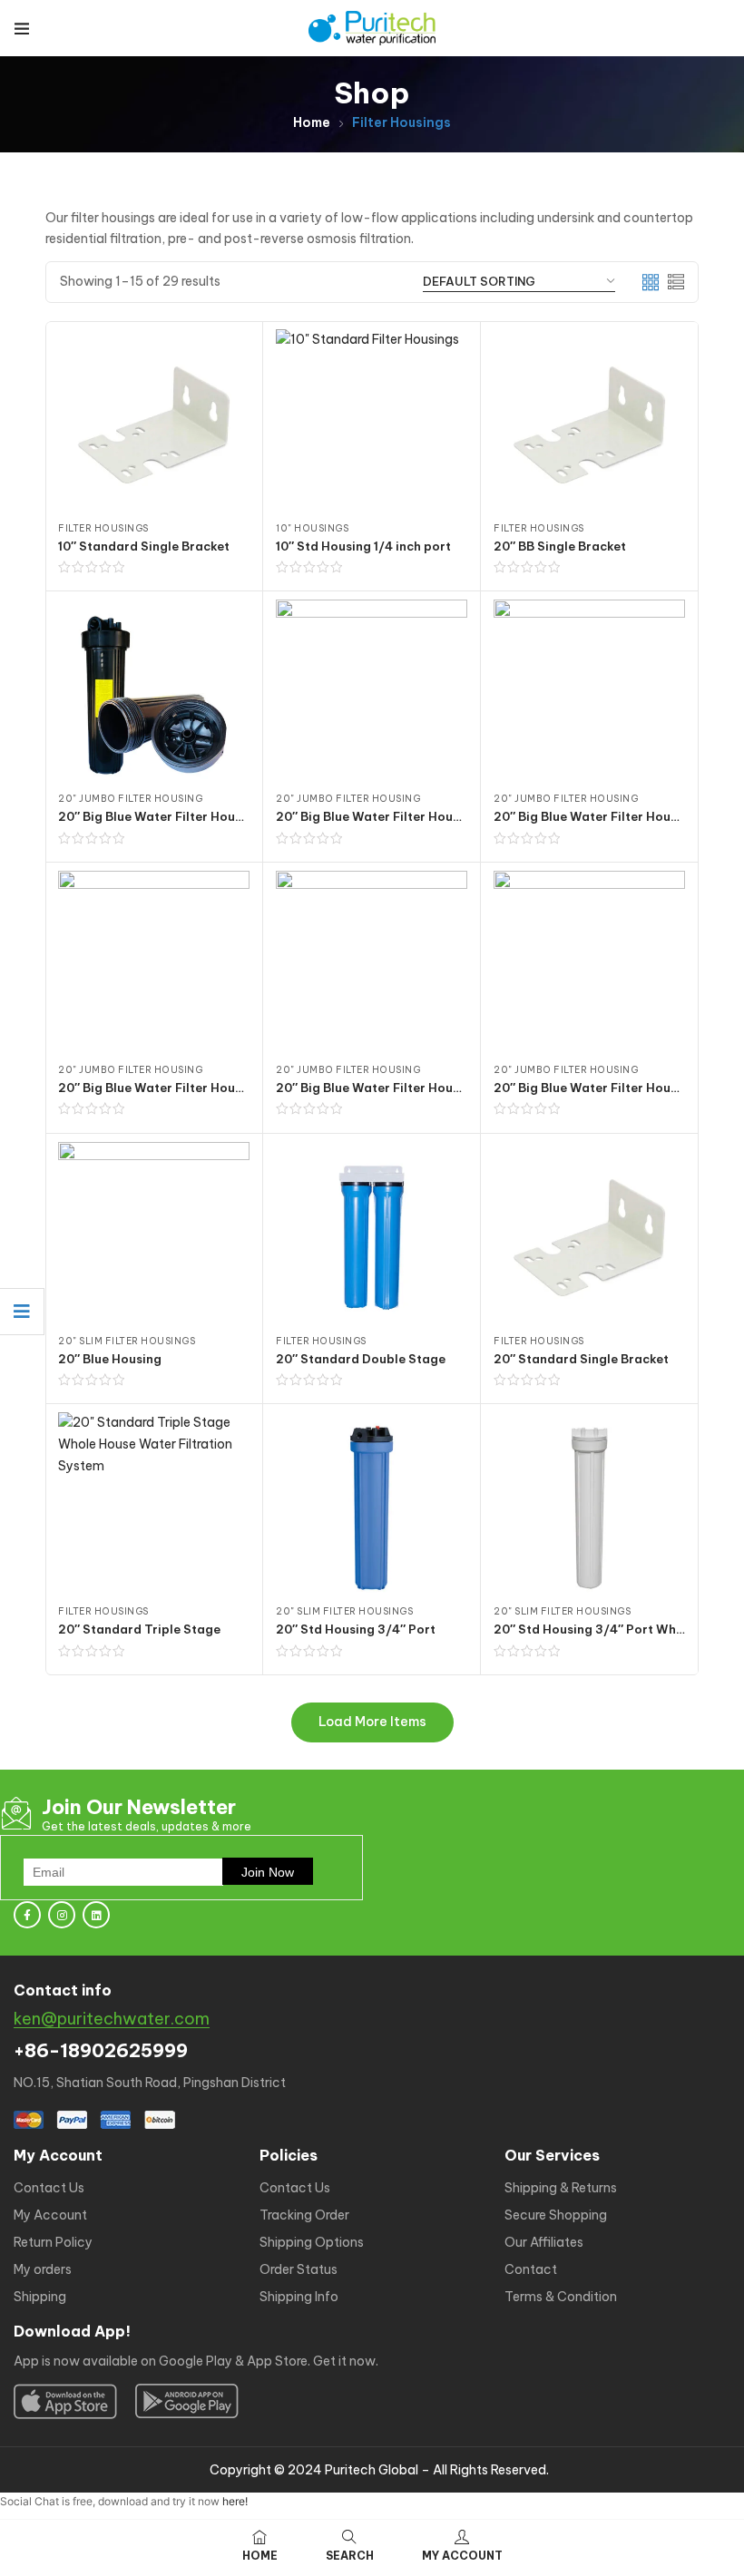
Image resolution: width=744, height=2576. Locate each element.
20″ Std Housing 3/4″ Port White (593, 1629)
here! (235, 2501)
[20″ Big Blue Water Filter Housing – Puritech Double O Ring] (589, 695)
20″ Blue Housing (110, 1359)
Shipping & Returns (561, 2188)
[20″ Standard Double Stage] (372, 1238)
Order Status (299, 2269)
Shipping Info (299, 2297)
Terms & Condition (561, 2297)
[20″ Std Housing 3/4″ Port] (372, 1508)
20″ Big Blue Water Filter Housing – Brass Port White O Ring (457, 816)
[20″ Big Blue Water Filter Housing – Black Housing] (154, 695)
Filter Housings (103, 528)
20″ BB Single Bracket (560, 546)
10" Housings (312, 528)
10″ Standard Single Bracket (144, 546)
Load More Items (372, 1722)
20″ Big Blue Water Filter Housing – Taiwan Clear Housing (451, 1088)
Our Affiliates (544, 2242)
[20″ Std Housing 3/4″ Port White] (589, 1508)
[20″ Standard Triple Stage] (154, 1508)
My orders (43, 2269)
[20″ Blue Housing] (154, 1238)
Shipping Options (312, 2242)
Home (312, 122)
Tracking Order (304, 2215)
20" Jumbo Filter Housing (130, 799)
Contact (531, 2269)
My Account (50, 2215)
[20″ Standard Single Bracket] (589, 1238)
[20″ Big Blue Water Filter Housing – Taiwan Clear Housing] (372, 966)
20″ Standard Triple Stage (139, 1629)
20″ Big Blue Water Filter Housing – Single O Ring (207, 1088)
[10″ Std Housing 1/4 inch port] (372, 425)
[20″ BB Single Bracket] (589, 425)
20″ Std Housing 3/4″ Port (356, 1629)
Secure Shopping (556, 2215)
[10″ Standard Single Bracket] (154, 425)
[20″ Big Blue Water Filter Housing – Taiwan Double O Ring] (589, 966)
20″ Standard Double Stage (361, 1359)
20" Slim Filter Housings (127, 1341)
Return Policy (53, 2242)
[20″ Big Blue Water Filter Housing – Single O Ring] (154, 966)
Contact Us (49, 2188)
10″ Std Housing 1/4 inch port (363, 546)
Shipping (40, 2297)
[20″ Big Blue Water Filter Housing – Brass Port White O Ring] (372, 695)
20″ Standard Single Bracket (581, 1359)
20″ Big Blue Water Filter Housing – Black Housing (210, 816)
